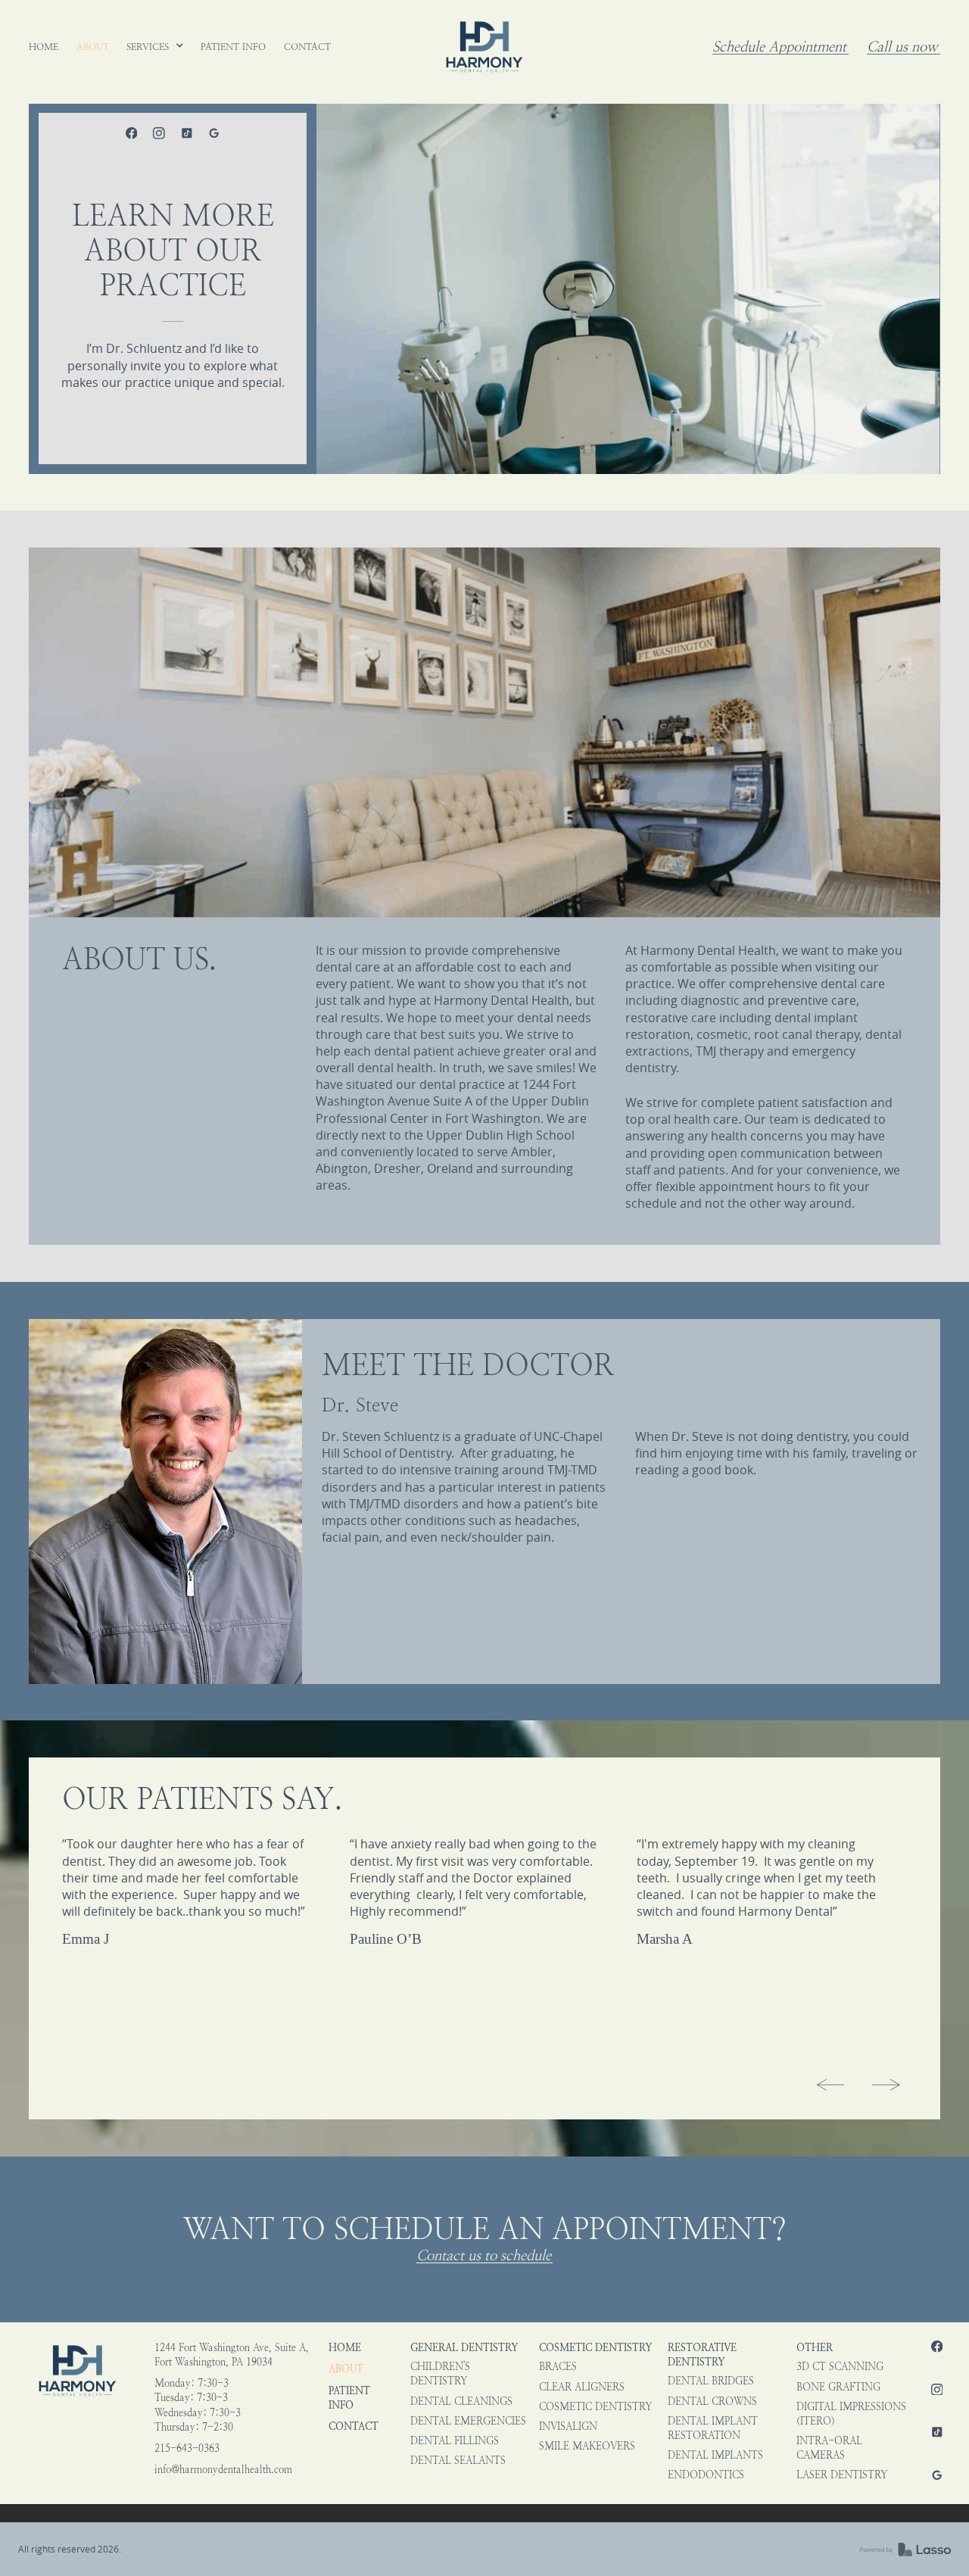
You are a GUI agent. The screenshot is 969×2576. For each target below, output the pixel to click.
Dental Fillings (455, 2441)
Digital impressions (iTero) (851, 2414)
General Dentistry (464, 2348)
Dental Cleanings (461, 2401)
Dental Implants (715, 2455)
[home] (484, 47)
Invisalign (568, 2426)
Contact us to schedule (484, 2256)
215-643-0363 (187, 2448)
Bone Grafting (838, 2387)
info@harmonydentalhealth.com (223, 2470)
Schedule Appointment (779, 47)
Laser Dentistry (842, 2475)
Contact (354, 2426)
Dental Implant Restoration (713, 2428)
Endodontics (706, 2475)
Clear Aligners (582, 2387)
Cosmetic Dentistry (595, 2348)
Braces (558, 2367)
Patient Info (349, 2398)
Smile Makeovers (587, 2446)
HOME (345, 2348)
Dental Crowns (712, 2401)
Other (815, 2348)
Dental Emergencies (468, 2421)
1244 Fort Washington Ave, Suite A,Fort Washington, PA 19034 (232, 2355)
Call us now (902, 47)
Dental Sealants (458, 2461)
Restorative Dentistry (702, 2355)
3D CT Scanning (840, 2367)
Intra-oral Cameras (829, 2448)
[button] (155, 47)
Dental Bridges (711, 2381)
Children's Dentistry (440, 2374)
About (346, 2369)
